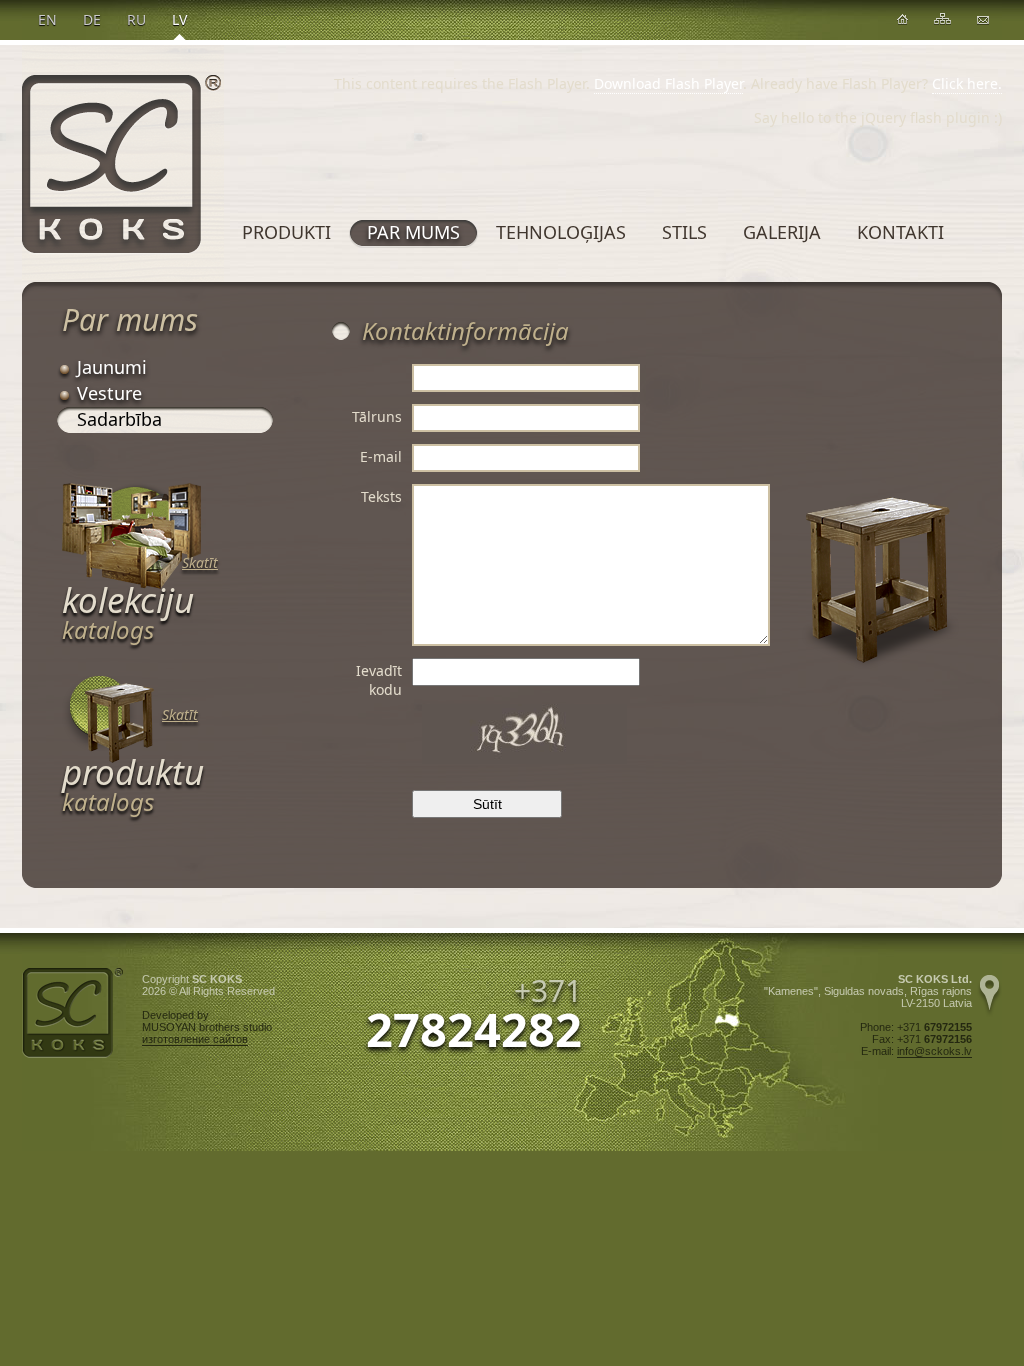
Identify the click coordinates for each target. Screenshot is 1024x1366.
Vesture (109, 393)
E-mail (381, 456)
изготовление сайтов (195, 1039)
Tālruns (377, 416)
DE (92, 19)
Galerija (782, 232)
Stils (684, 232)
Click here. (967, 83)
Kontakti (900, 232)
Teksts (381, 496)
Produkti (286, 232)
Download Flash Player (668, 83)
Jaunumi (112, 367)
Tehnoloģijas (561, 232)
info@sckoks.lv (934, 1051)
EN (47, 19)
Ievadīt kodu (379, 680)
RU (136, 19)
